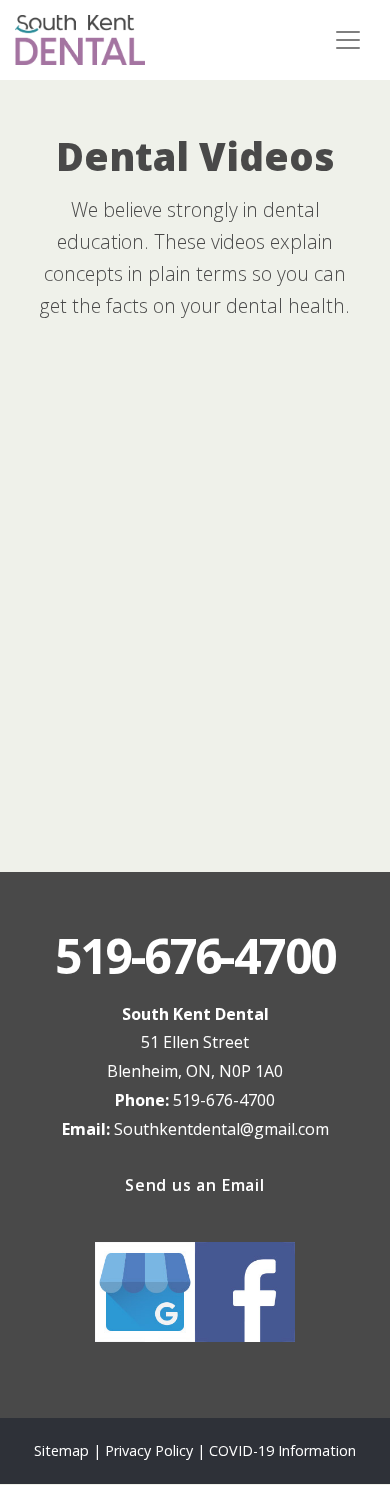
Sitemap (61, 1450)
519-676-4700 (224, 1100)
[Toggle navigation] (348, 40)
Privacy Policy (151, 1450)
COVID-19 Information (282, 1450)
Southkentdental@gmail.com (221, 1129)
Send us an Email (195, 1185)
